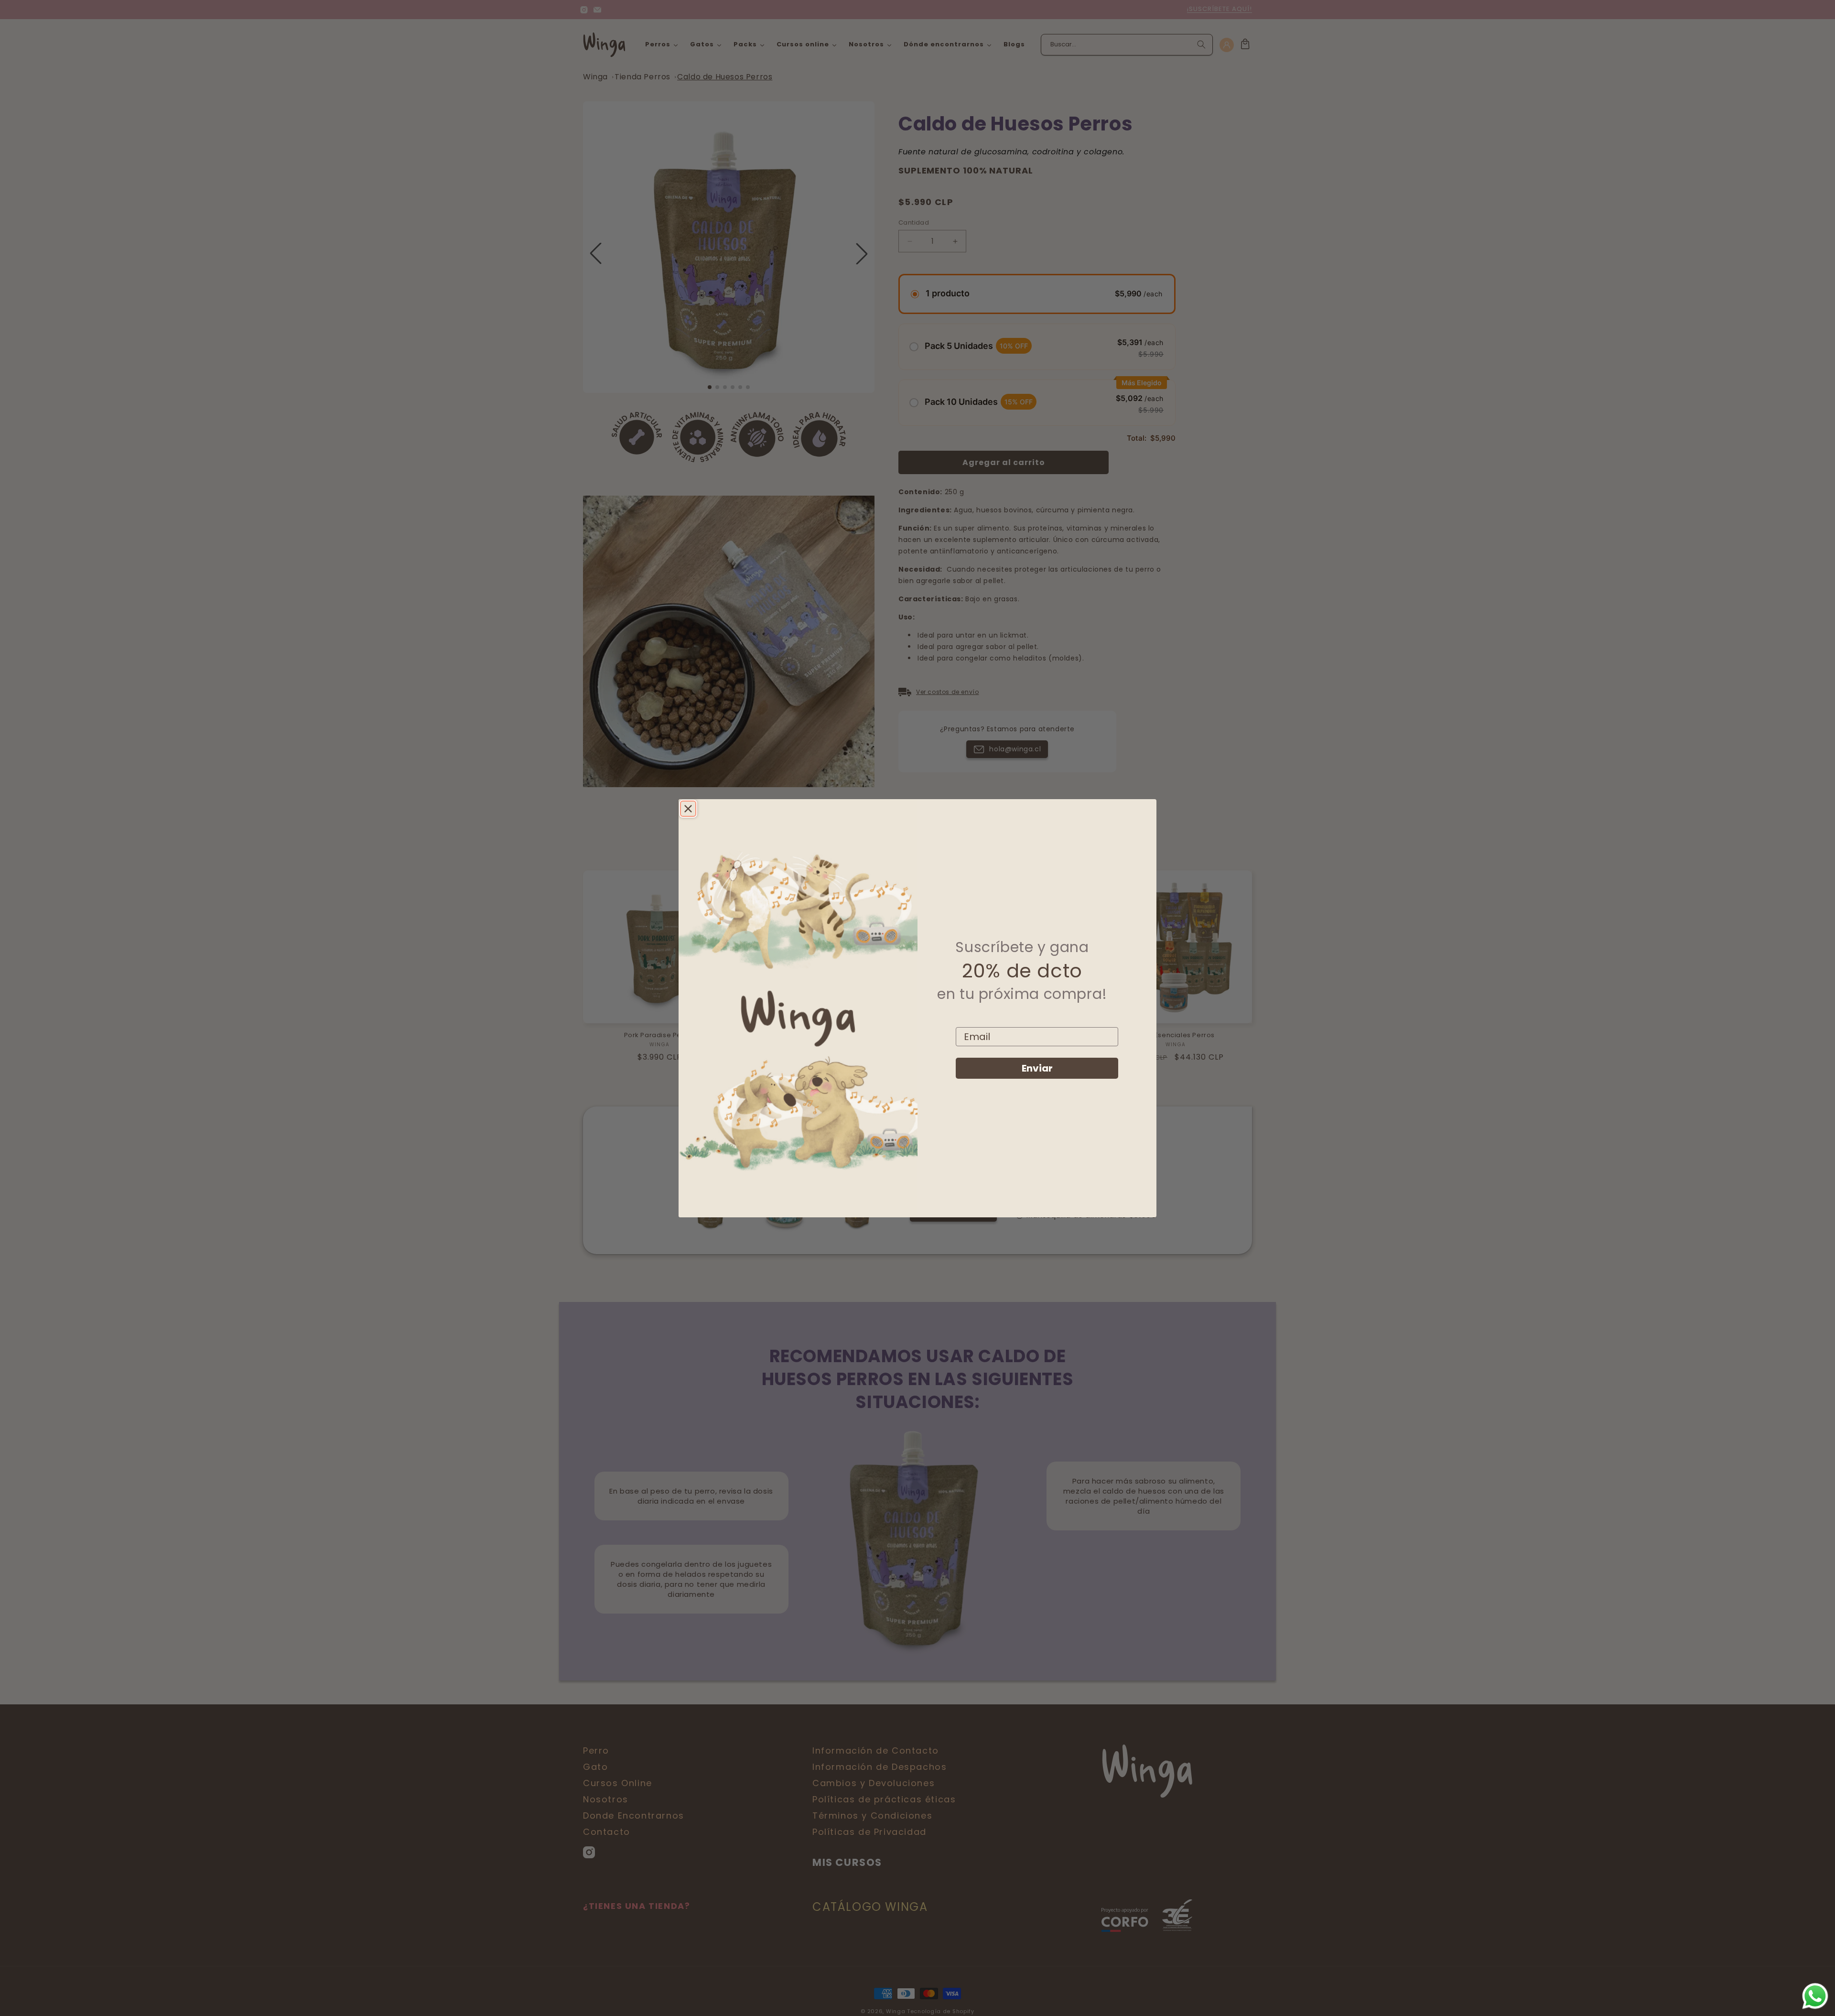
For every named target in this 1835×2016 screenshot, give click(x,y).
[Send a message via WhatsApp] (1815, 1996)
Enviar (1037, 1068)
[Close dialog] (688, 809)
